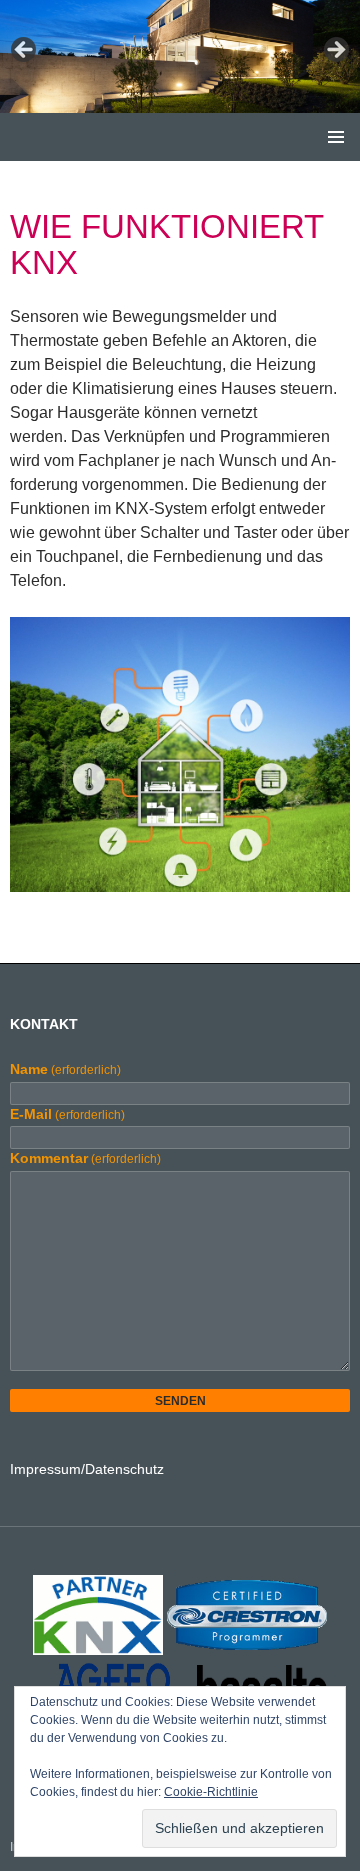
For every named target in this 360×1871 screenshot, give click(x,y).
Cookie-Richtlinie (211, 1792)
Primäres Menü (336, 137)
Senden (180, 1401)
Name (65, 1069)
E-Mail (67, 1114)
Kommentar (85, 1158)
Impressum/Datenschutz (87, 1469)
